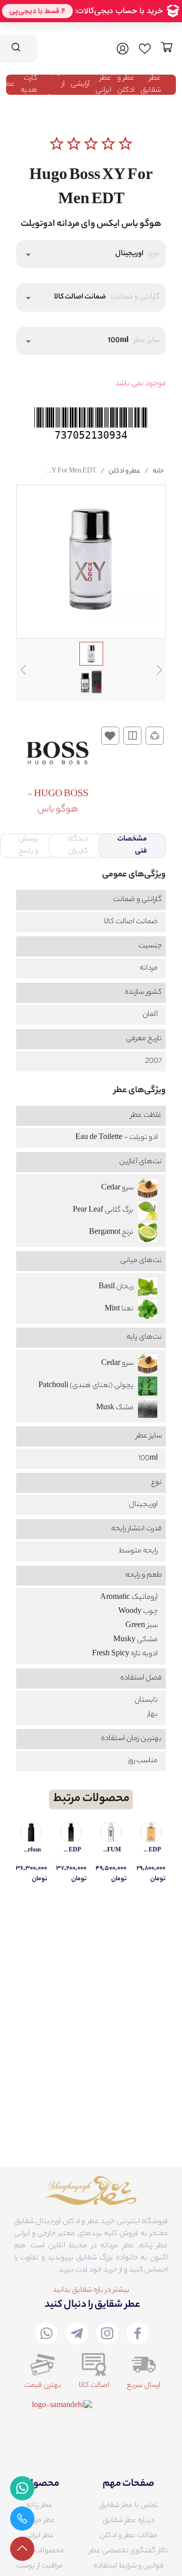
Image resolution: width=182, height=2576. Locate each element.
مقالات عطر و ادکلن (128, 2536)
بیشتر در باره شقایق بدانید (91, 2291)
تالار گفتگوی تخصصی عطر (128, 2551)
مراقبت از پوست (39, 2566)
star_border (57, 144)
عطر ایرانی (103, 85)
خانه (158, 471)
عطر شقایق (151, 85)
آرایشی (80, 85)
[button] (91, 254)
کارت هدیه (29, 85)
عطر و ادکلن (126, 85)
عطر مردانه (39, 2521)
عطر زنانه (39, 2506)
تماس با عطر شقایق (129, 2506)
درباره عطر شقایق (128, 2521)
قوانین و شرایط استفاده (129, 2566)
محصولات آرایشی (39, 2551)
